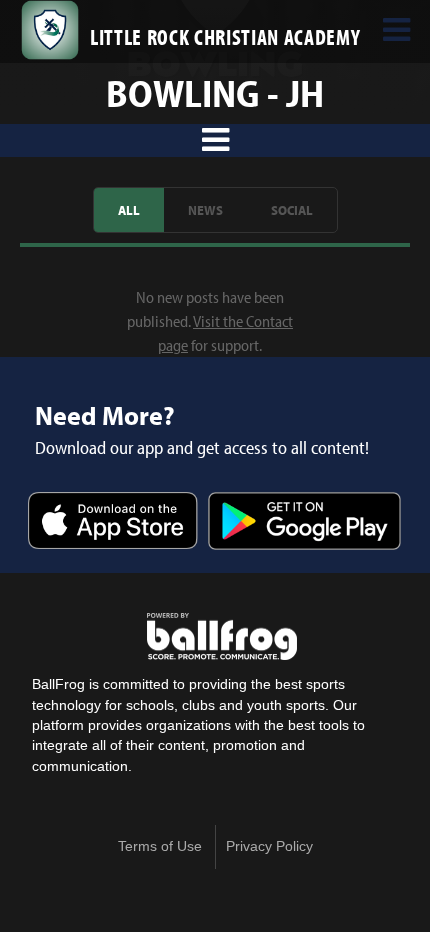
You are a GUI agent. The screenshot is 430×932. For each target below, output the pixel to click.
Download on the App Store (113, 522)
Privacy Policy (269, 846)
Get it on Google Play (304, 522)
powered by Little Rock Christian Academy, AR (222, 637)
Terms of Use (160, 846)
